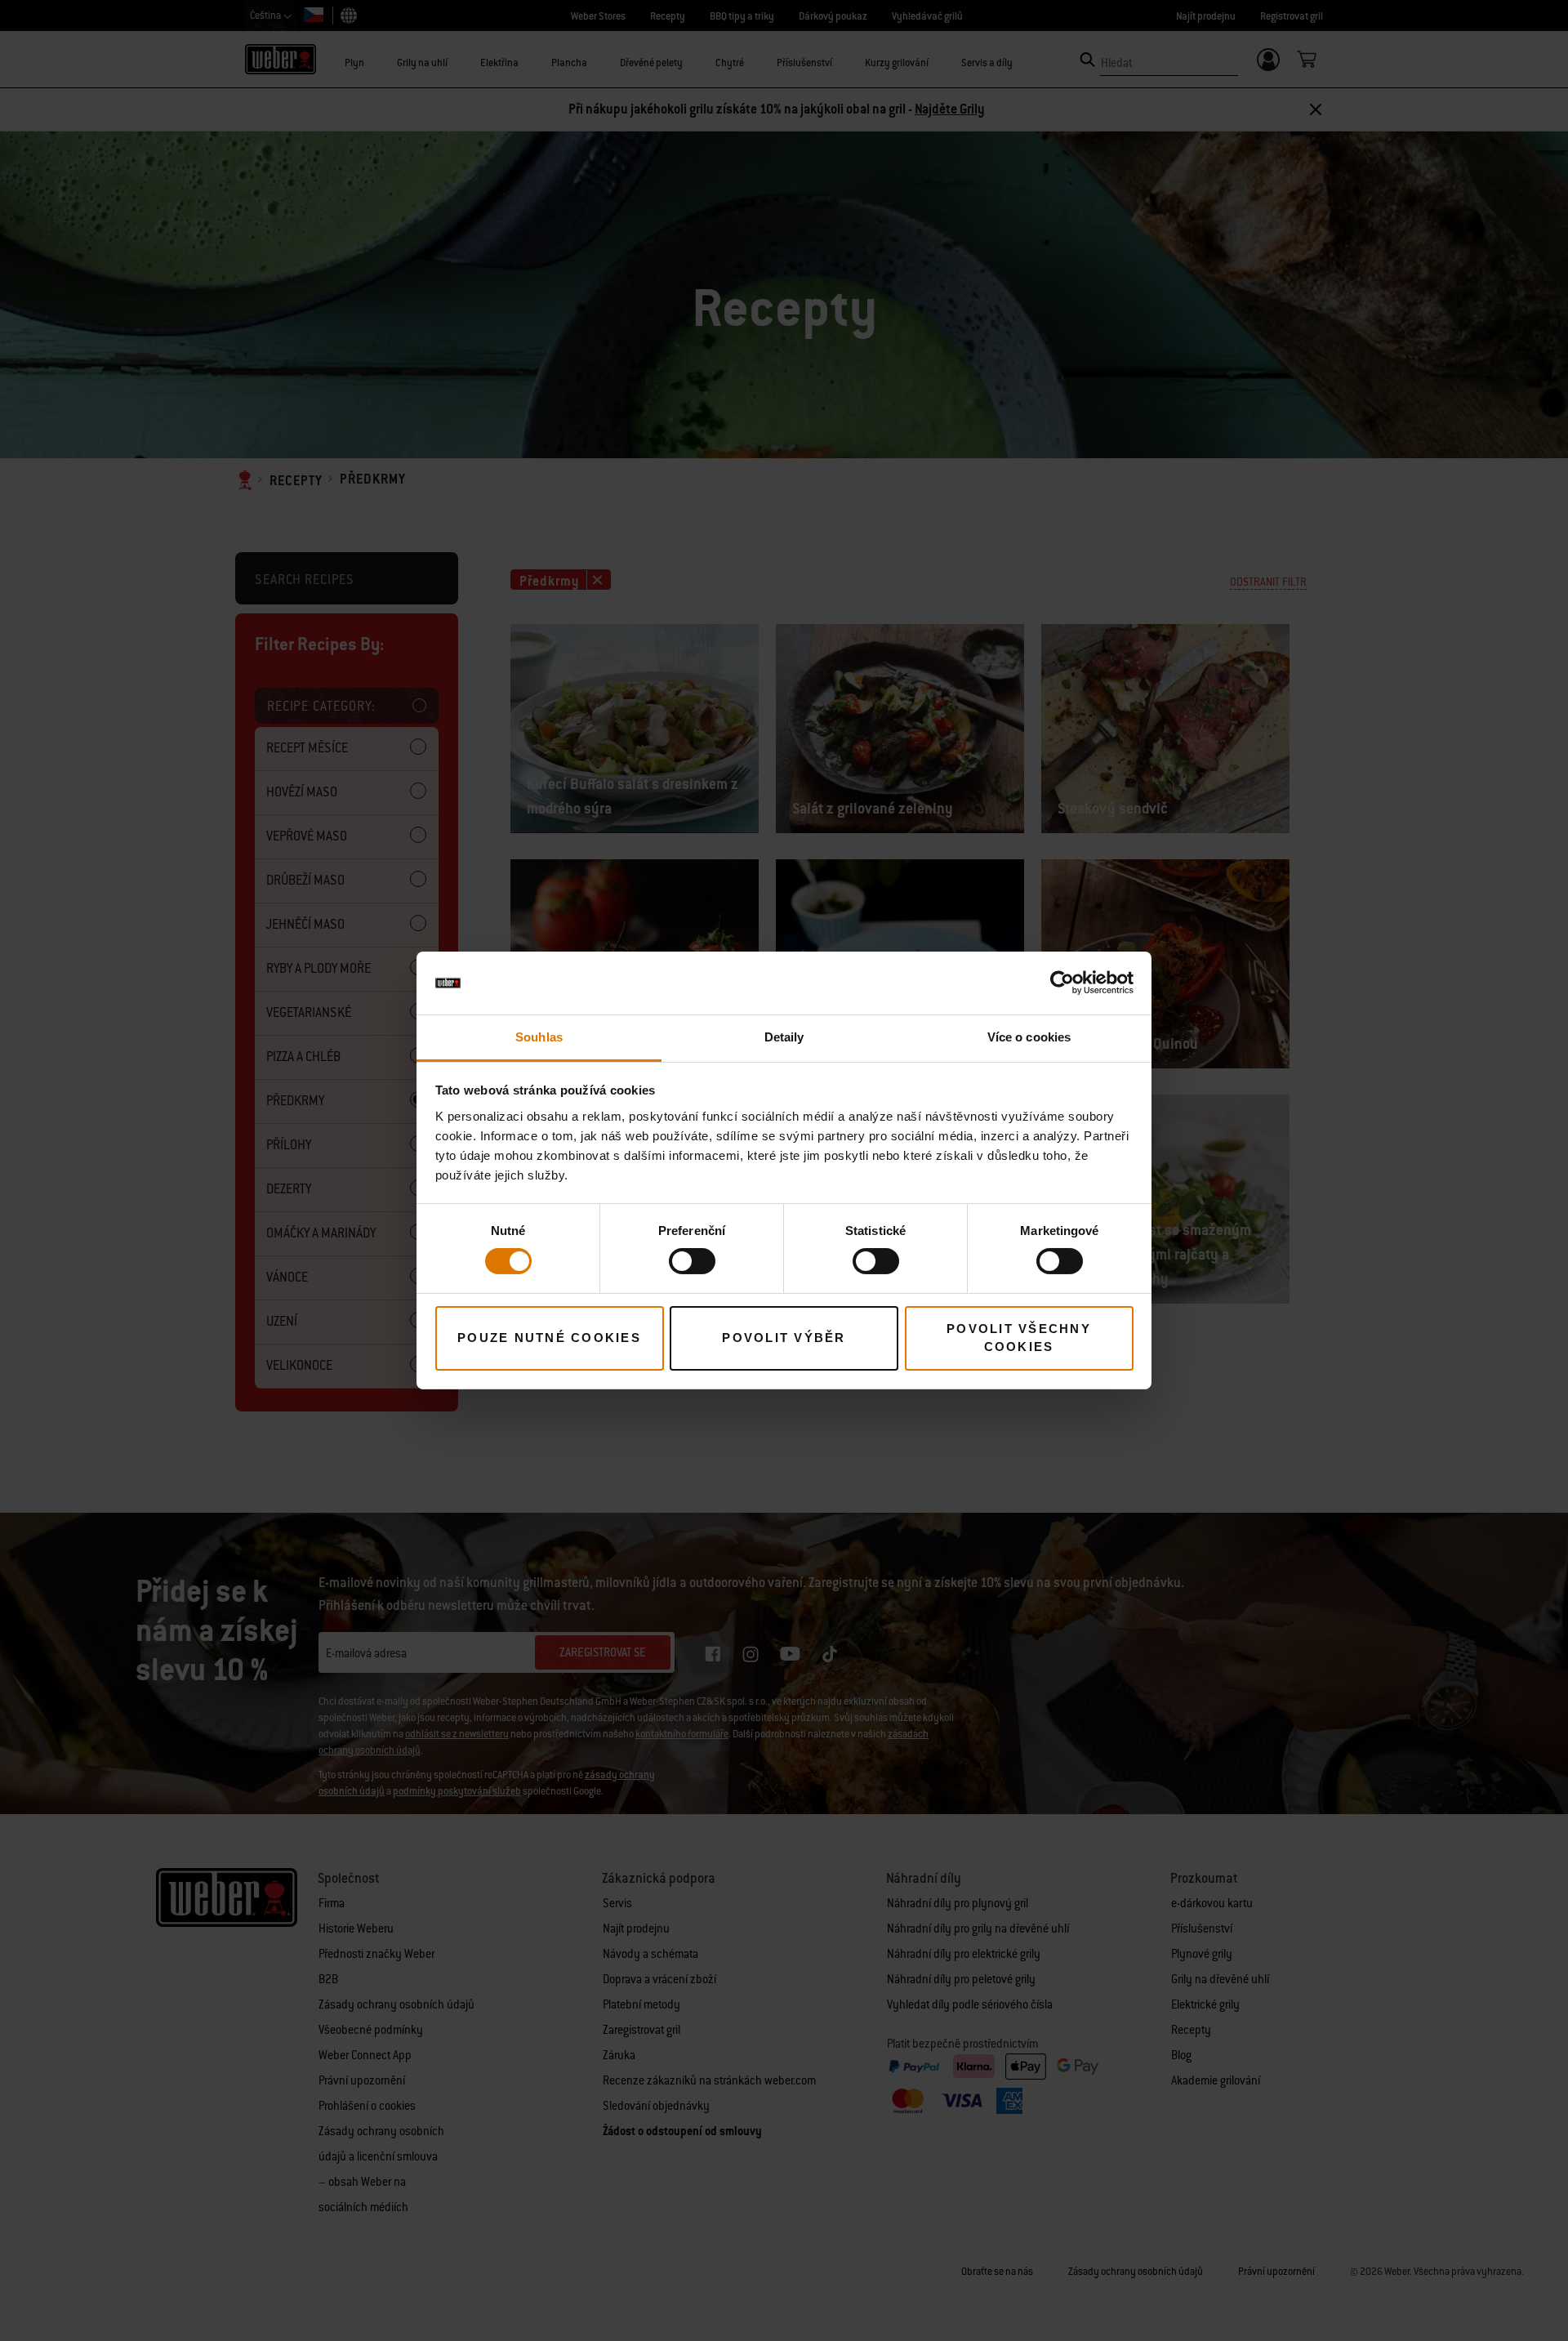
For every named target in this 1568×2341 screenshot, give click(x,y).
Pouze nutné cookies (549, 1338)
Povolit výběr (784, 1338)
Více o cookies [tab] (1029, 1037)
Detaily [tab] (784, 1037)
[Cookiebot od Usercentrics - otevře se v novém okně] (1062, 983)
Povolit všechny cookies (1019, 1338)
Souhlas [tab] (539, 1037)
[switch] (692, 1261)
